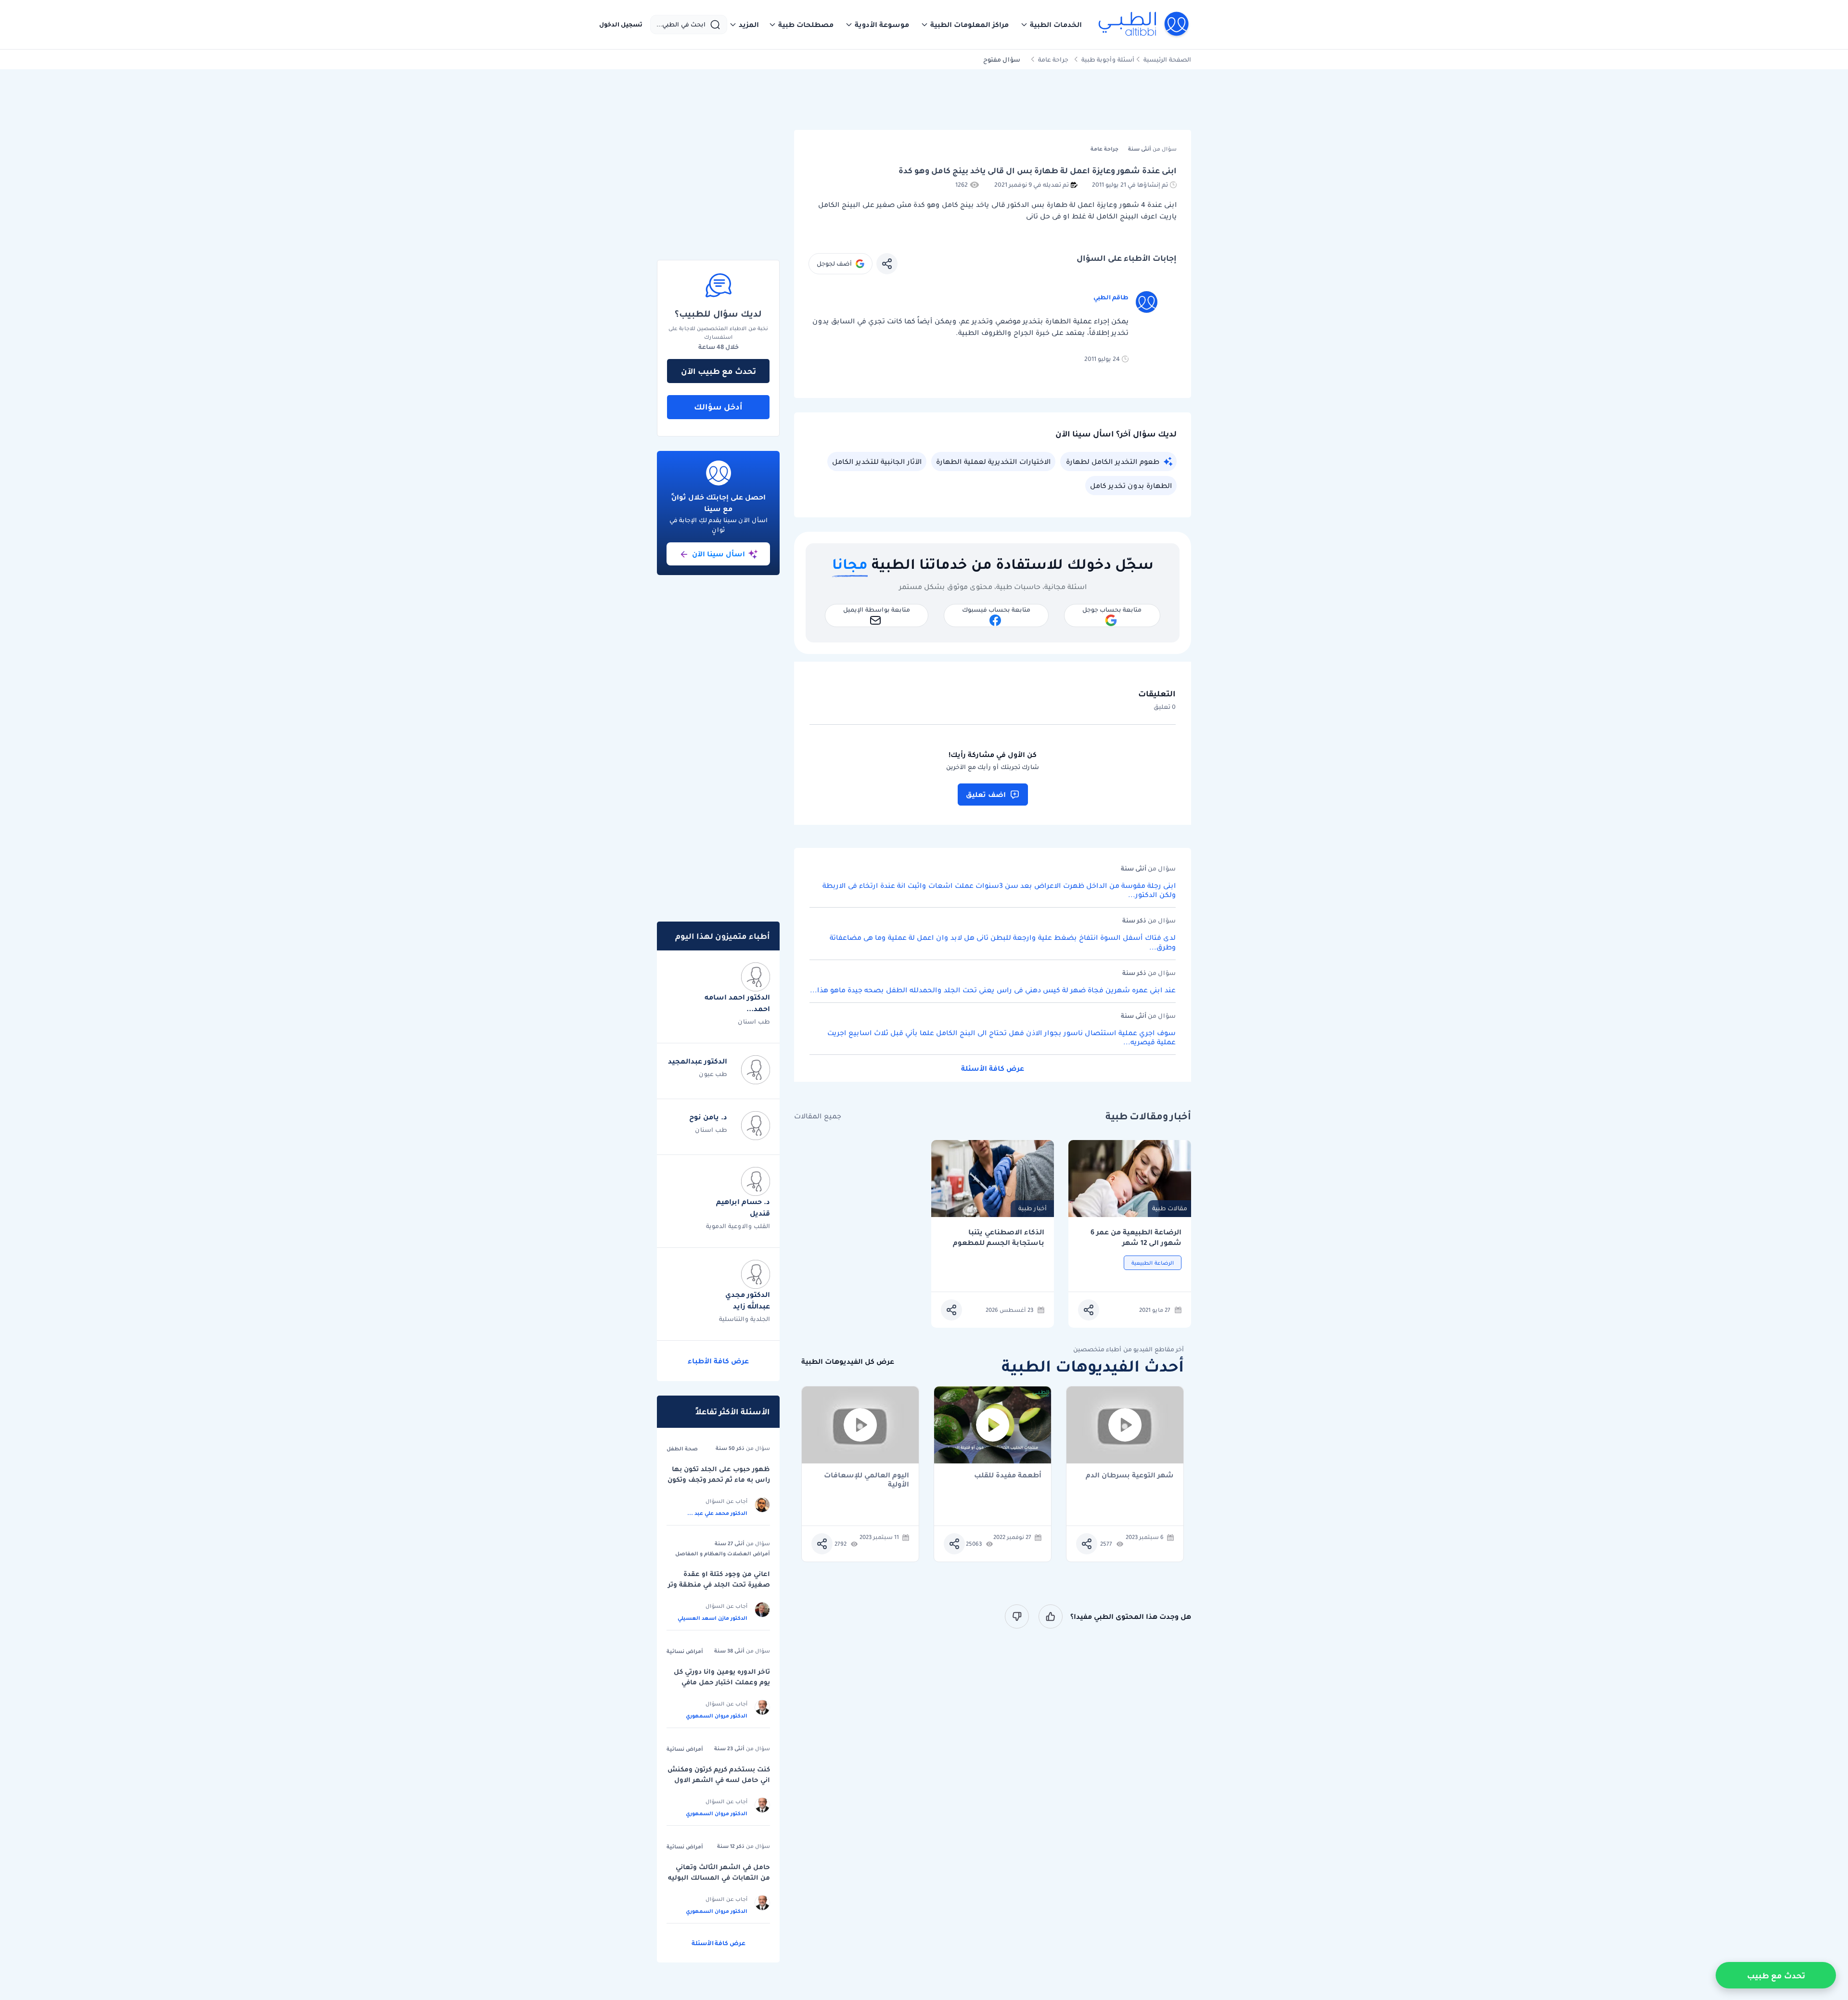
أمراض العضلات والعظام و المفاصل (723, 1553)
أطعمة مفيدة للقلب (1008, 1476)
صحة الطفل (682, 1449)
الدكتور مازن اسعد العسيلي (712, 1618)
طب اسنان (754, 1021)
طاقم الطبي (1111, 297)
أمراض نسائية (685, 1651)
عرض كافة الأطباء (718, 1361)
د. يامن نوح (708, 1117)
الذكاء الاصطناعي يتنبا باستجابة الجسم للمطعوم (999, 1237)
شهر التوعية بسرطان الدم (1130, 1476)
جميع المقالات (818, 1116)
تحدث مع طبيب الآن (719, 371)
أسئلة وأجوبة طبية (1108, 59)
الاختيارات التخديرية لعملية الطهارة (993, 462)
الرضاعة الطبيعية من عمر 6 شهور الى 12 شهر (1136, 1237)
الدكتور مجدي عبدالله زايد (748, 1300)
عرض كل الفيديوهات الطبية (848, 1362)
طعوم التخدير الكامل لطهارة (1113, 462)
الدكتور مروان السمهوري (717, 1716)
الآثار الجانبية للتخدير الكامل (877, 462)
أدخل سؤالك (718, 407)
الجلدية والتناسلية (744, 1319)
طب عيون (713, 1074)
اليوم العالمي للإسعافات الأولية (866, 1480)
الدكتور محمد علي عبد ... (717, 1513)
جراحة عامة (1053, 59)
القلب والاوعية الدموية (738, 1226)
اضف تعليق (986, 795)
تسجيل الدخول (621, 25)
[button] (1051, 25)
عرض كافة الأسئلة (993, 1068)
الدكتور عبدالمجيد (698, 1061)
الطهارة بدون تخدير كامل (1131, 486)
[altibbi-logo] (1144, 25)
